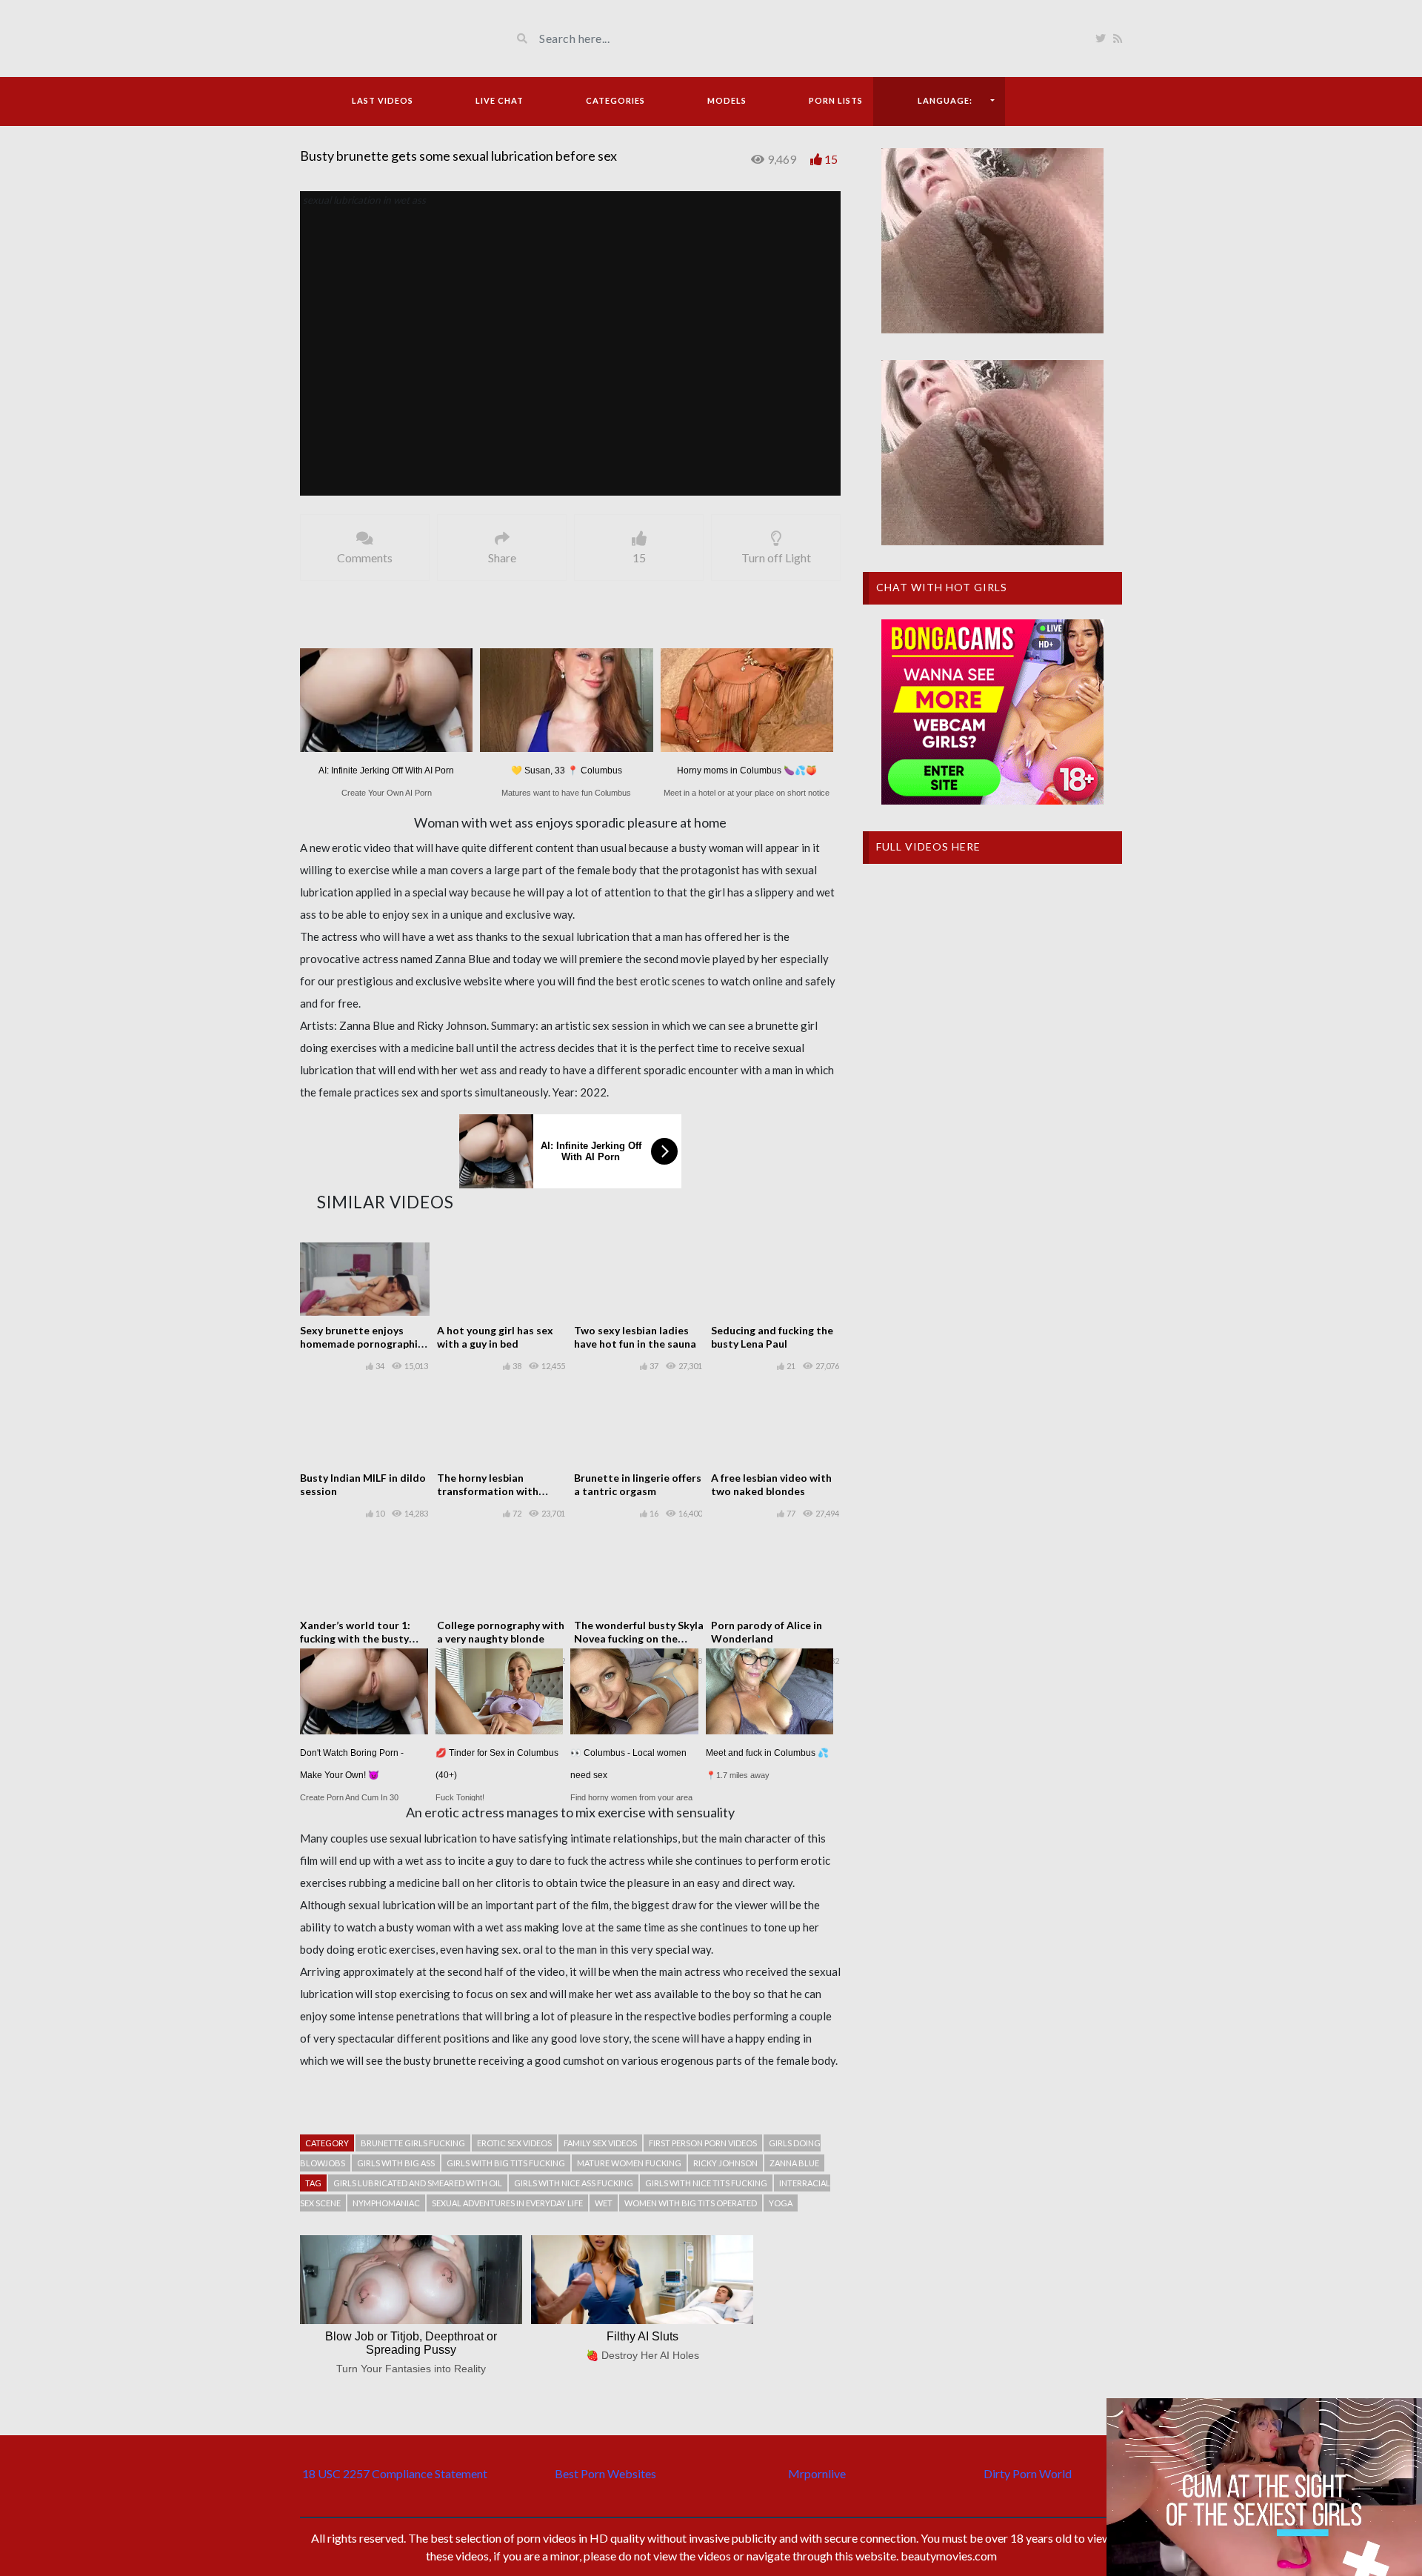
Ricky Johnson (725, 2163)
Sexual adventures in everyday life (507, 2203)
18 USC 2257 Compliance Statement (395, 2473)
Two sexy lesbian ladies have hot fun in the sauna (635, 1337)
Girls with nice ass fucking (574, 2183)
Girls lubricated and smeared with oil (418, 2183)
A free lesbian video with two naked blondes (771, 1484)
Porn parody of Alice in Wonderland (767, 1632)
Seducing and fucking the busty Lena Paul (772, 1337)
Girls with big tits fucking (506, 2163)
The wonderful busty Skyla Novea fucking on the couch (639, 1638)
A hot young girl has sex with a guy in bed (495, 1337)
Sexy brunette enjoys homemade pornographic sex (361, 1344)
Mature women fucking (629, 2163)
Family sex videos (600, 2143)
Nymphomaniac (386, 2203)
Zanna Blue (794, 2163)
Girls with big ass (396, 2163)
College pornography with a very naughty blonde (501, 1632)
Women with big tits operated (691, 2203)
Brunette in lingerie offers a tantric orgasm (638, 1484)
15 (831, 159)
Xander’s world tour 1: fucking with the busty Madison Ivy (355, 1638)
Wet (604, 2203)
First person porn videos (703, 2143)
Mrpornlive (817, 2473)
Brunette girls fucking (413, 2143)
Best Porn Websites (605, 2473)
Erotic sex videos (514, 2143)
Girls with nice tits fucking (706, 2183)
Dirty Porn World (1028, 2473)
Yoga (781, 2203)
